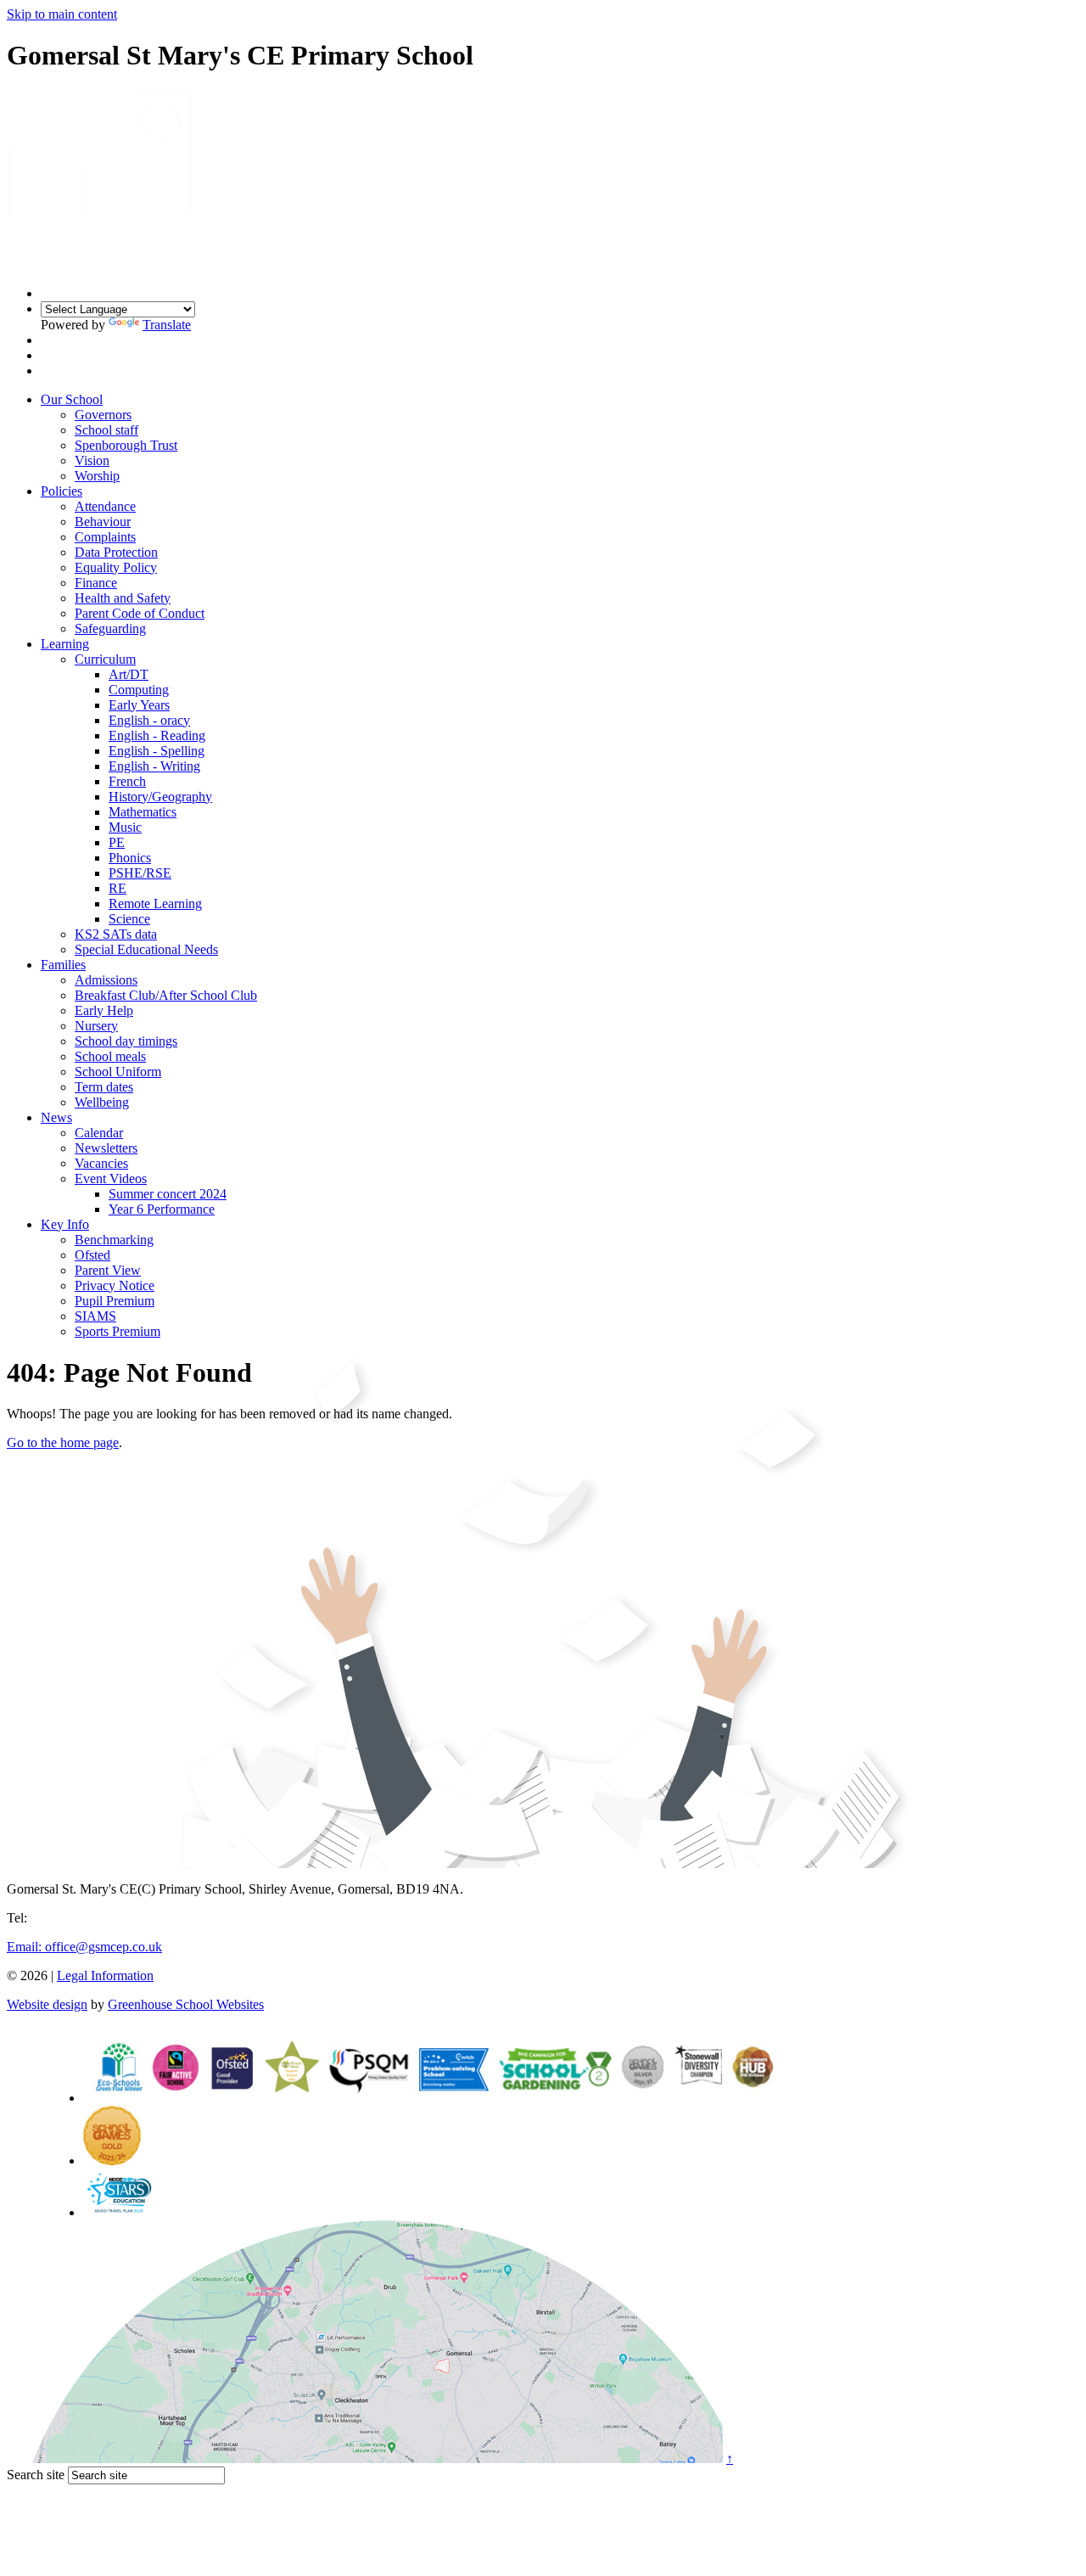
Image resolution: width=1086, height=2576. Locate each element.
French (127, 781)
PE (117, 842)
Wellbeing (102, 1102)
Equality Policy (116, 567)
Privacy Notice (115, 1285)
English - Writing (154, 766)
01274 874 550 (71, 1918)
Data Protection (116, 552)
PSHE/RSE (140, 873)
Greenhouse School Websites (186, 2004)
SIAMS (95, 1316)
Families (63, 965)
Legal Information (105, 1975)
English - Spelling (157, 751)
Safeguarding (110, 629)
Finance (96, 583)
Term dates (104, 1087)
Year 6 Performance (162, 1209)
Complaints (105, 537)
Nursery (96, 1026)
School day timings (126, 1041)
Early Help (104, 1010)
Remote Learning (155, 904)
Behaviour (103, 522)
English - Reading (157, 735)
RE (118, 888)
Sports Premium (118, 1331)
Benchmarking (114, 1240)
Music (125, 827)
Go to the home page (63, 1442)
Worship (97, 476)
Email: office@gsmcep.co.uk (84, 1947)
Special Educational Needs (146, 949)
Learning (65, 644)
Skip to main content (62, 14)
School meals (110, 1056)
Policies (62, 491)
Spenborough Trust (126, 445)
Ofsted (92, 1255)
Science (129, 919)
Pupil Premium (115, 1301)
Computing (139, 690)
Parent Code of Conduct (140, 613)
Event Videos (111, 1179)
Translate (167, 325)
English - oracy (149, 720)
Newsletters (106, 1148)
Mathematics (143, 812)
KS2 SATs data (116, 934)
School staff (106, 430)
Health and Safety (123, 598)
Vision (92, 460)
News (56, 1117)
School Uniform (118, 1072)
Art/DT (129, 674)
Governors (103, 415)
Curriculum (105, 659)
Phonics (130, 858)
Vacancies (101, 1163)
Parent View (108, 1270)
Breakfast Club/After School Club (166, 995)
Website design (47, 2004)
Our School (72, 399)
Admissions (106, 980)
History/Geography (160, 797)
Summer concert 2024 (168, 1194)
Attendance (105, 506)
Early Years (139, 705)
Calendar (99, 1133)
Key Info (65, 1224)
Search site (36, 2475)
